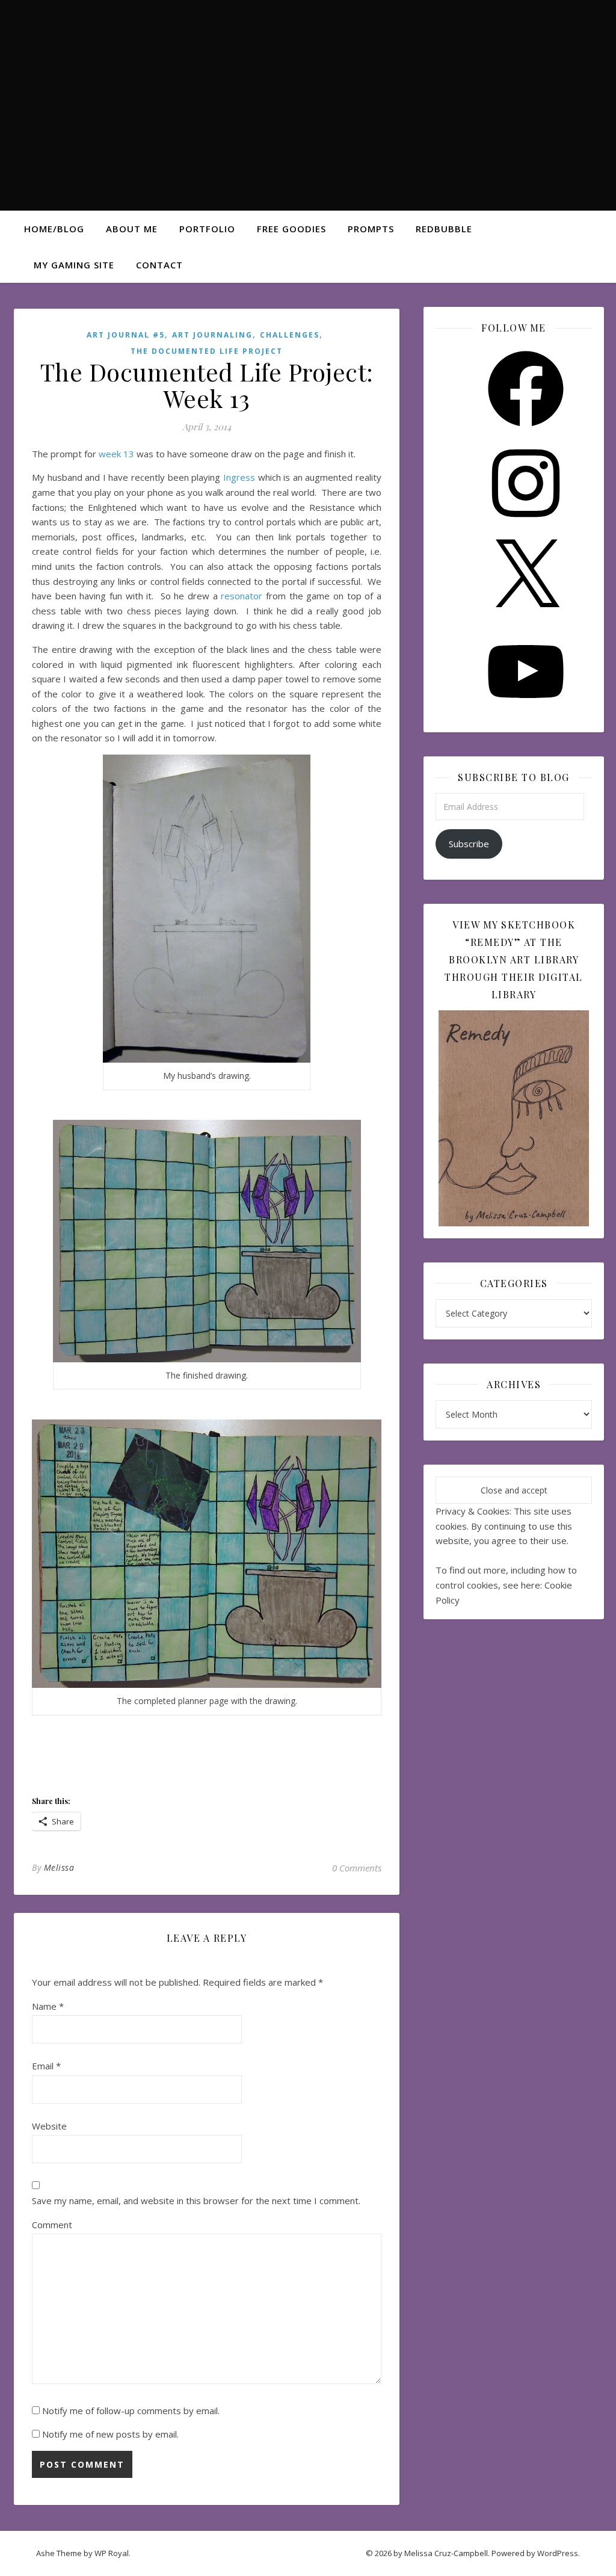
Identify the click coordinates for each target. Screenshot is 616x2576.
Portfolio (207, 229)
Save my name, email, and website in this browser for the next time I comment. (196, 2201)
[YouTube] (526, 713)
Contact (159, 265)
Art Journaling (212, 335)
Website (49, 2126)
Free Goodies (291, 229)
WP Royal (112, 2553)
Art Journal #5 (126, 335)
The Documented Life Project (207, 351)
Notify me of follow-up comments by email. (131, 2411)
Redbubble (444, 229)
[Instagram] (526, 525)
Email (46, 2066)
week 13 (116, 454)
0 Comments (357, 1868)
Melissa (59, 1867)
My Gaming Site (74, 265)
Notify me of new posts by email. (110, 2434)
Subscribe (469, 844)
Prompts (371, 229)
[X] (526, 619)
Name (48, 2006)
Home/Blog (54, 229)
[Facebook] (526, 430)
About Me (132, 229)
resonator (242, 596)
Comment (52, 2225)
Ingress (239, 477)
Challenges (290, 335)
